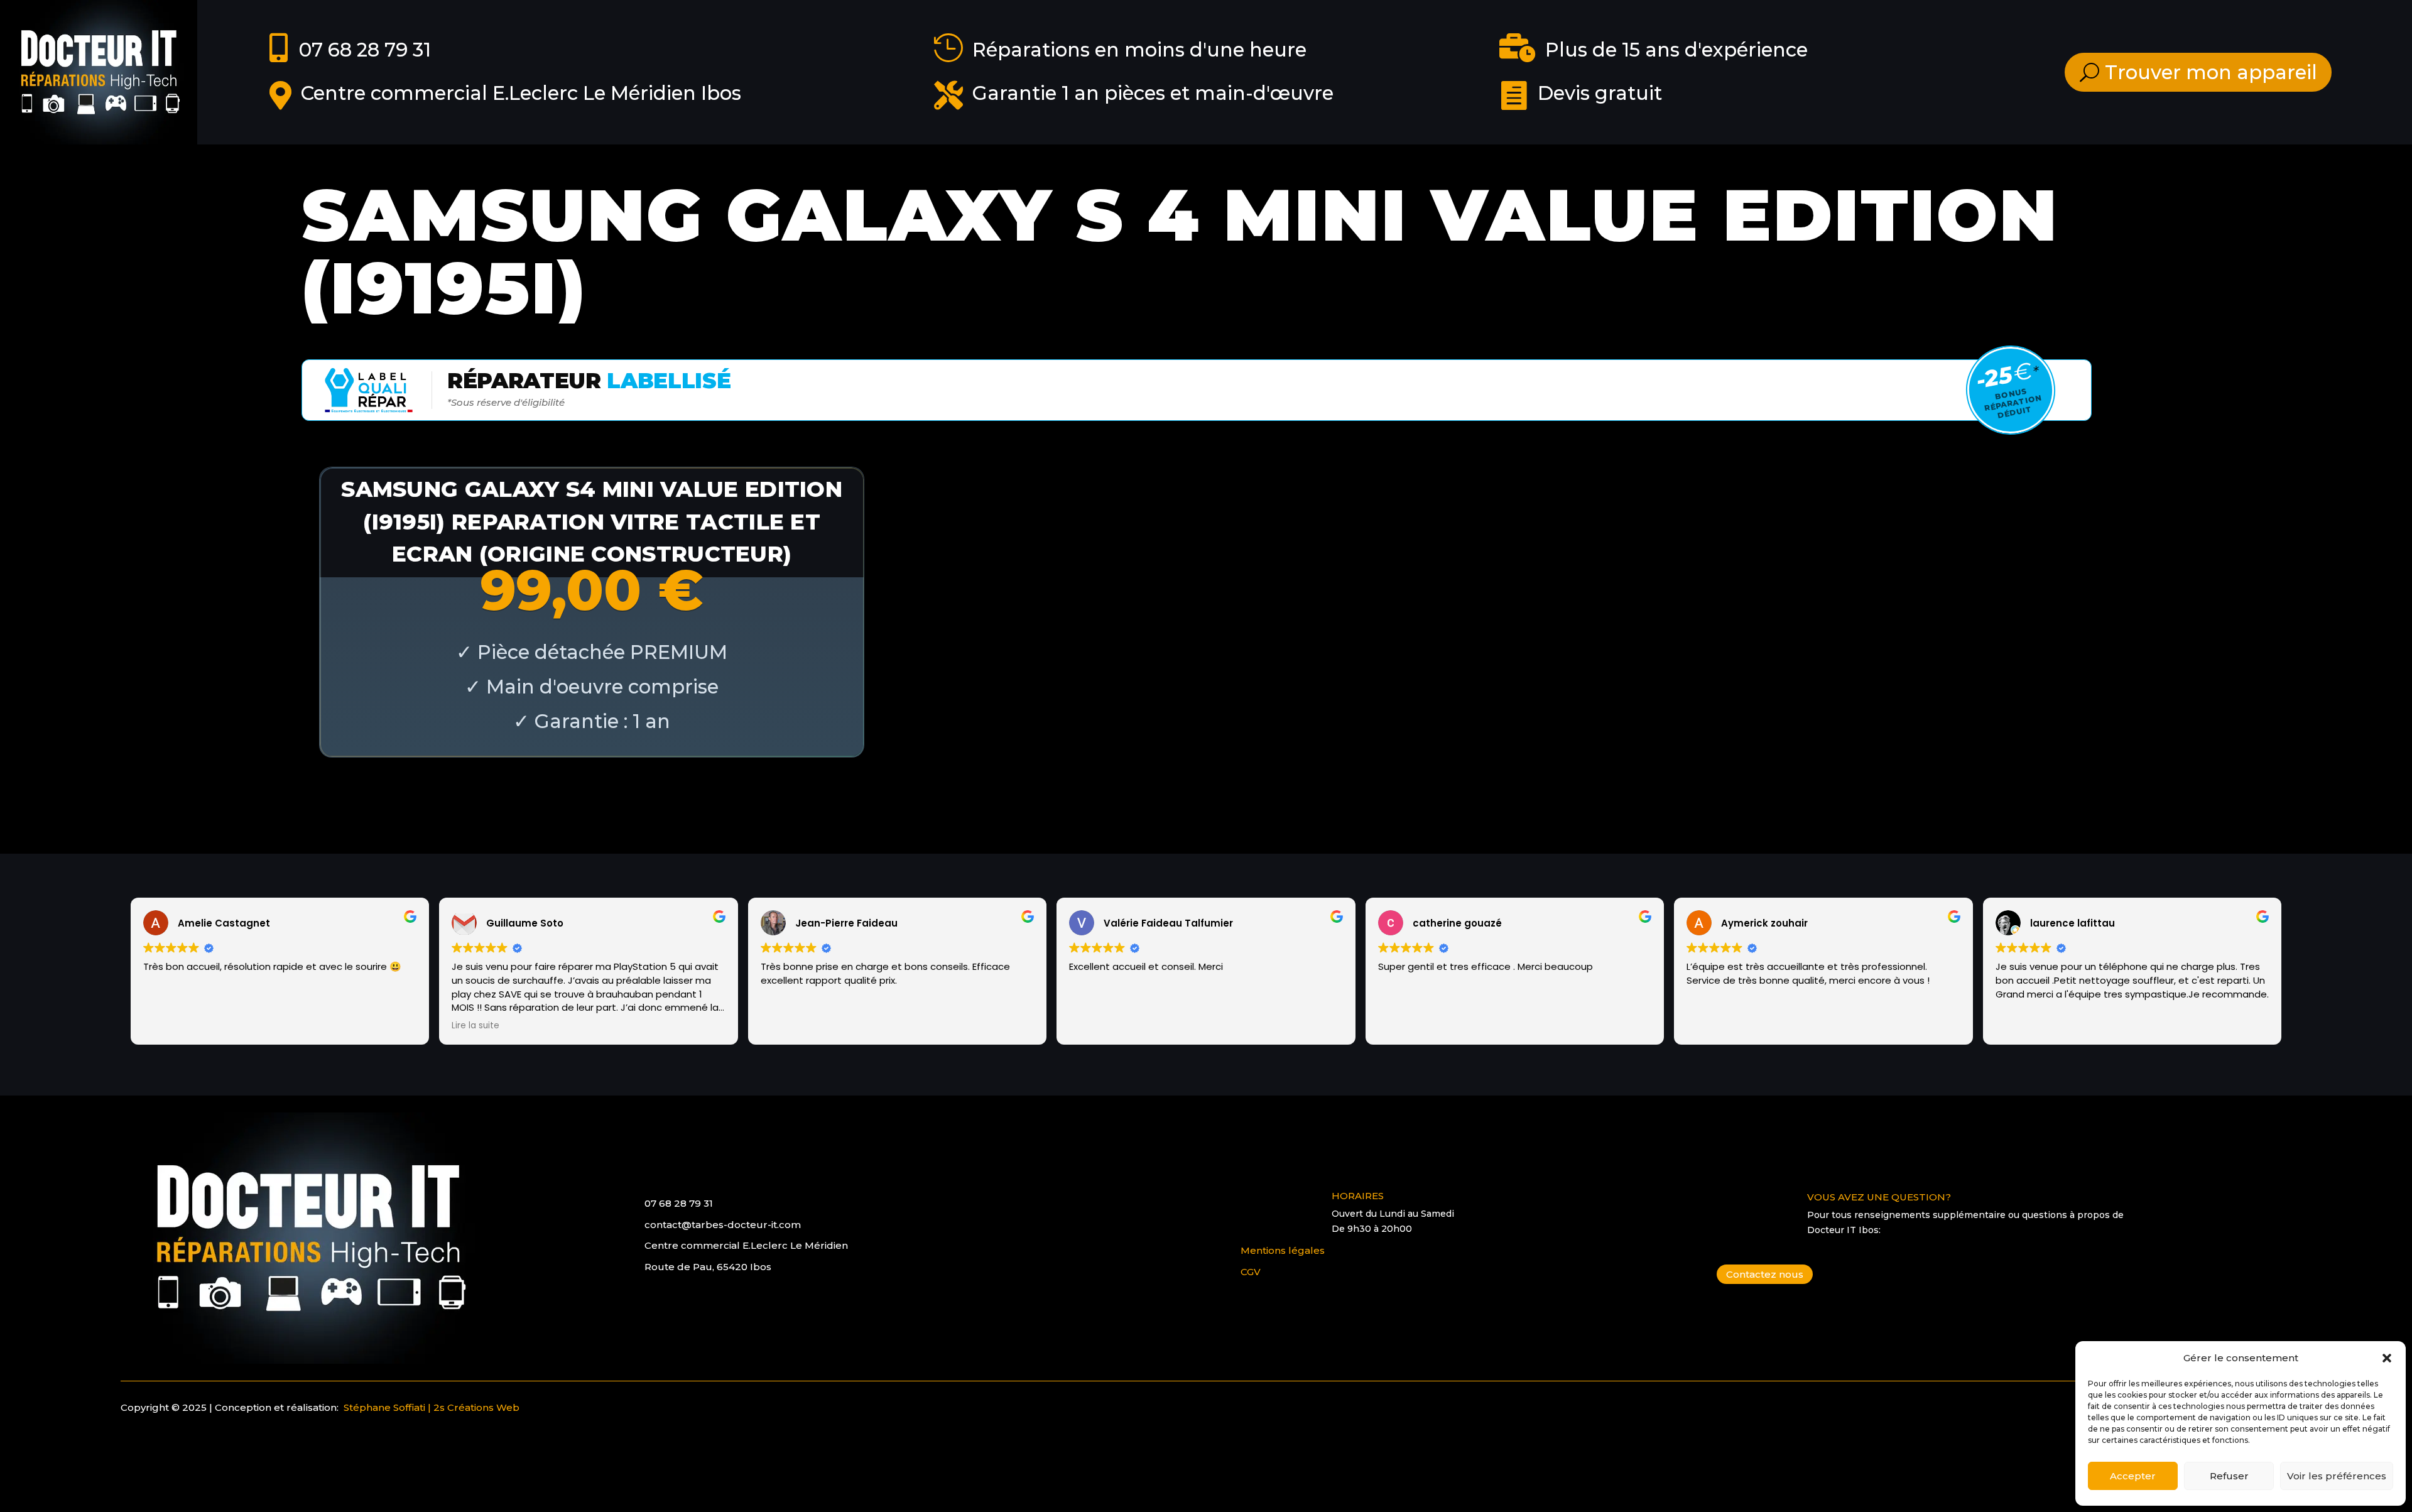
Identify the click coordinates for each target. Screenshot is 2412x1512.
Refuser (2229, 1476)
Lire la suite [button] (475, 1026)
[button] (2387, 1358)
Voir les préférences (2337, 1476)
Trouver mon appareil (2211, 72)
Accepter (2133, 1476)
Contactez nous (1765, 1274)
